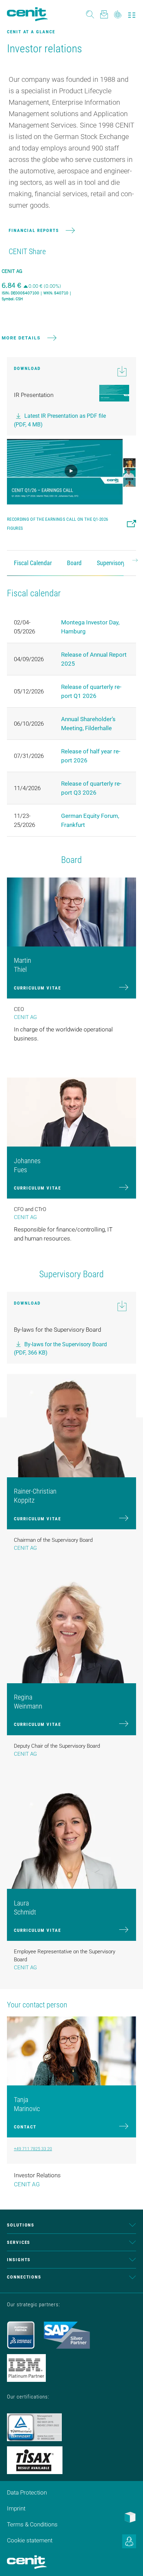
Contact (25, 2127)
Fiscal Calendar (33, 563)
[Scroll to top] (129, 2562)
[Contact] (104, 14)
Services (19, 2242)
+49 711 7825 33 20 (33, 2149)
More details (21, 338)
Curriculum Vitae (37, 988)
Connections (24, 2277)
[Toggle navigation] (132, 14)
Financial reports (34, 230)
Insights (19, 2260)
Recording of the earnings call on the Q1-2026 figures (57, 524)
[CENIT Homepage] (27, 14)
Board (74, 563)
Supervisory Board (119, 563)
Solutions (21, 2225)
